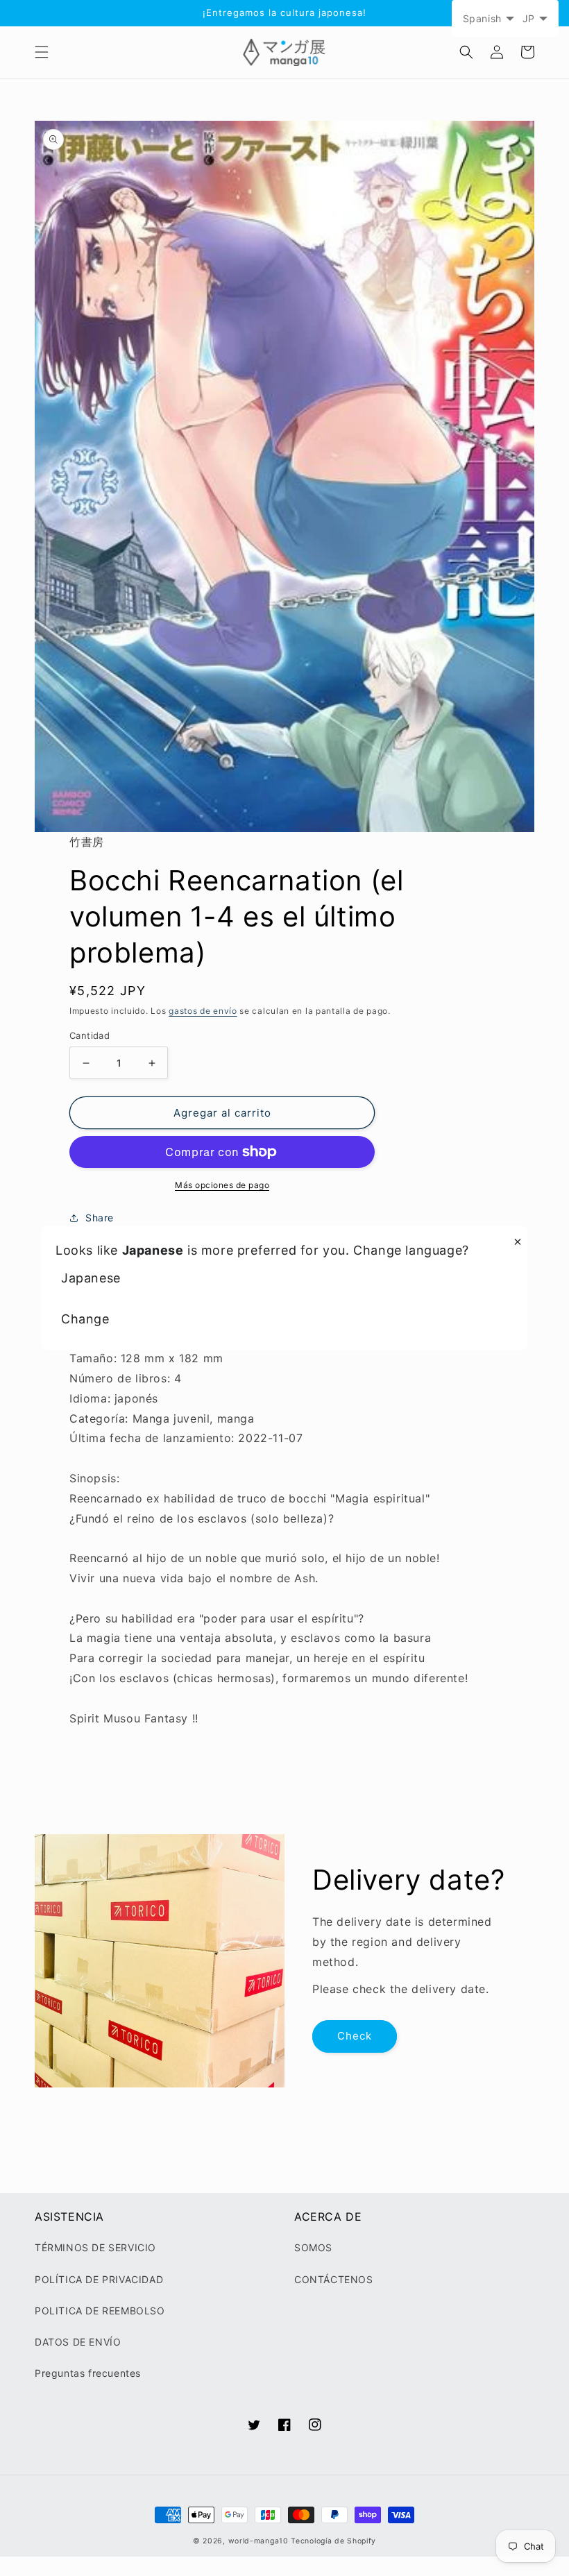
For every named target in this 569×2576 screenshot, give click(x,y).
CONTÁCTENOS (334, 2279)
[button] (42, 52)
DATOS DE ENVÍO (78, 2342)
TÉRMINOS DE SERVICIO (95, 2247)
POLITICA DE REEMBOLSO (100, 2311)
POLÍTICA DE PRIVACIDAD (99, 2279)
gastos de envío (203, 1011)
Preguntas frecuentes (88, 2373)
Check (355, 2036)
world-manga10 (258, 2541)
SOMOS (313, 2247)
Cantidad (90, 1035)
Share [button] (100, 1218)
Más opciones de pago (222, 1185)
